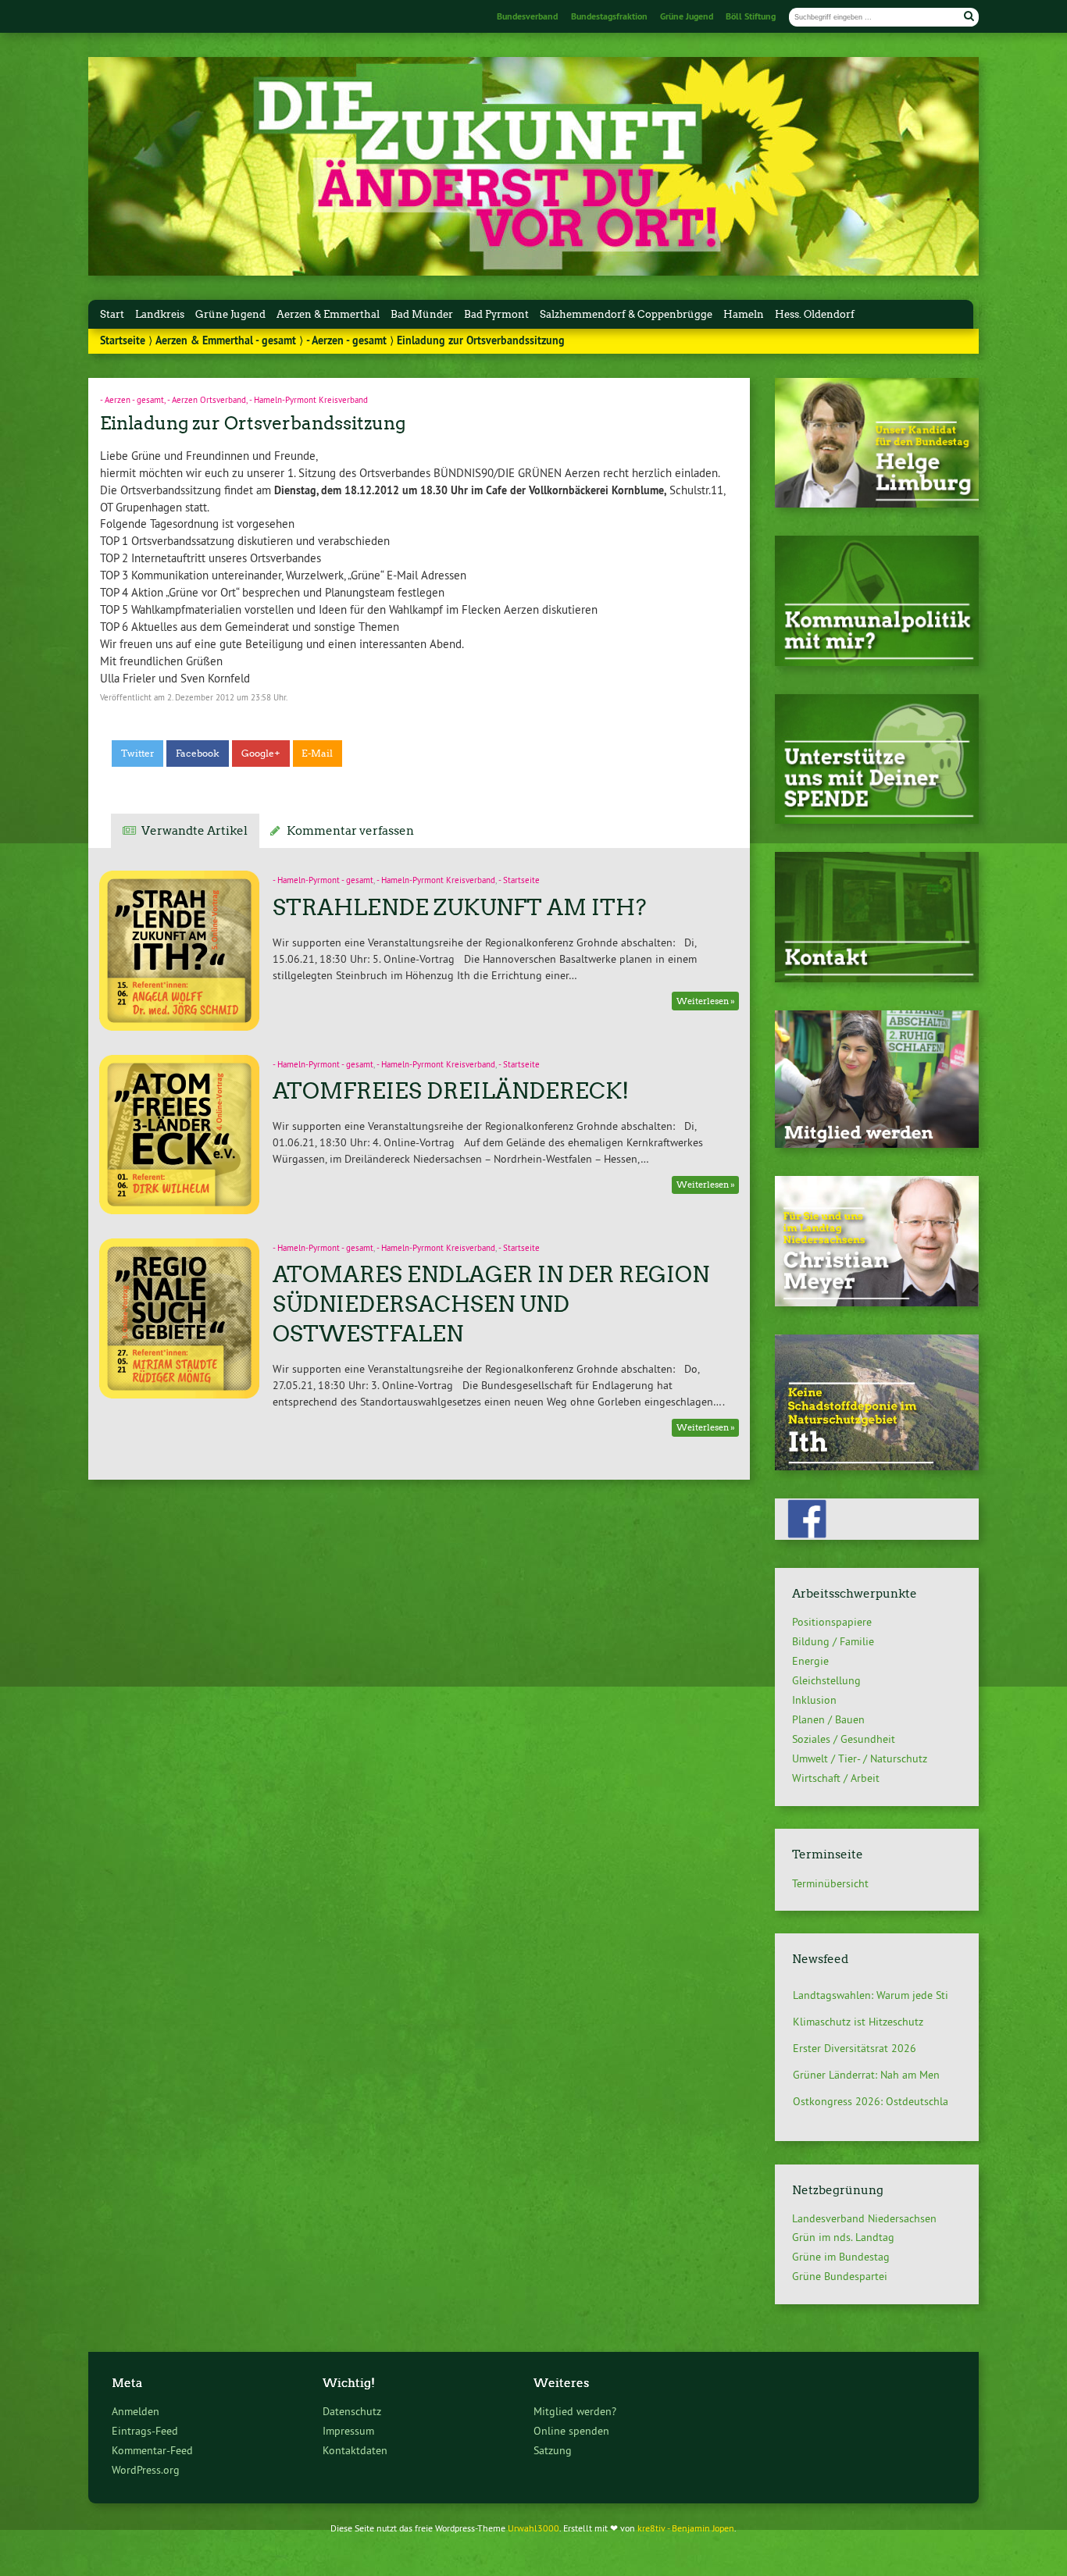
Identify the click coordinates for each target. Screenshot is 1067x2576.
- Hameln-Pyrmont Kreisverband (309, 400)
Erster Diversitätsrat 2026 (855, 2022)
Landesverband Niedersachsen (864, 2218)
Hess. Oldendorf (815, 314)
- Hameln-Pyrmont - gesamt (323, 880)
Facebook (198, 754)
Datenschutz (352, 2411)
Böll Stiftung (751, 16)
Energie (810, 1661)
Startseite (123, 340)
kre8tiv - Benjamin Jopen (686, 2528)
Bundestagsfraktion (609, 16)
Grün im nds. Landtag (843, 2237)
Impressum (348, 2431)
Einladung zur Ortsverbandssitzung (253, 423)
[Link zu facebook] (877, 1536)
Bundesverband (527, 16)
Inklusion (814, 1700)
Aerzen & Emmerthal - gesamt (226, 340)
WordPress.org (146, 2470)
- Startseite (519, 880)
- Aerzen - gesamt (346, 340)
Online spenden (571, 2431)
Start (112, 314)
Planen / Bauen (828, 1719)
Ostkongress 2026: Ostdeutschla (871, 2075)
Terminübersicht (830, 1883)
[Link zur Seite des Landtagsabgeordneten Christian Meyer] (877, 1302)
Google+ (261, 754)
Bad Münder (422, 314)
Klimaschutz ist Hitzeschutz (858, 1995)
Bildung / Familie (833, 1641)
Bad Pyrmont (496, 314)
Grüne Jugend (687, 16)
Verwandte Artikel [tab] (194, 831)
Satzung (553, 2450)
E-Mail (317, 754)
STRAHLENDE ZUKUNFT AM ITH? (460, 907)
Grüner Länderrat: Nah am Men (866, 2048)
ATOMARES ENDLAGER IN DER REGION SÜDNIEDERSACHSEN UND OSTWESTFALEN (491, 1304)
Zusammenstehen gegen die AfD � (877, 2101)
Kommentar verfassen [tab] (350, 831)
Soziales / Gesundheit (844, 1739)
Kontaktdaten (355, 2450)
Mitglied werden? (575, 2411)
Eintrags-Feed (145, 2431)
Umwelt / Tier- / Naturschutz (860, 1758)
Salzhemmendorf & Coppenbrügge (626, 314)
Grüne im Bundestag (841, 2257)
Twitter (138, 754)
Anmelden (136, 2411)
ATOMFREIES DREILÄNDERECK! (451, 1091)
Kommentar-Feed (152, 2450)
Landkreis (160, 314)
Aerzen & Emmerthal (328, 314)
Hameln (744, 314)
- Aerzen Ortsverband (207, 400)
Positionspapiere (832, 1622)
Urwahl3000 (533, 2528)
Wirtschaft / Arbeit (836, 1778)
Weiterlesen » (706, 1001)
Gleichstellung (826, 1680)
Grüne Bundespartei (840, 2276)
